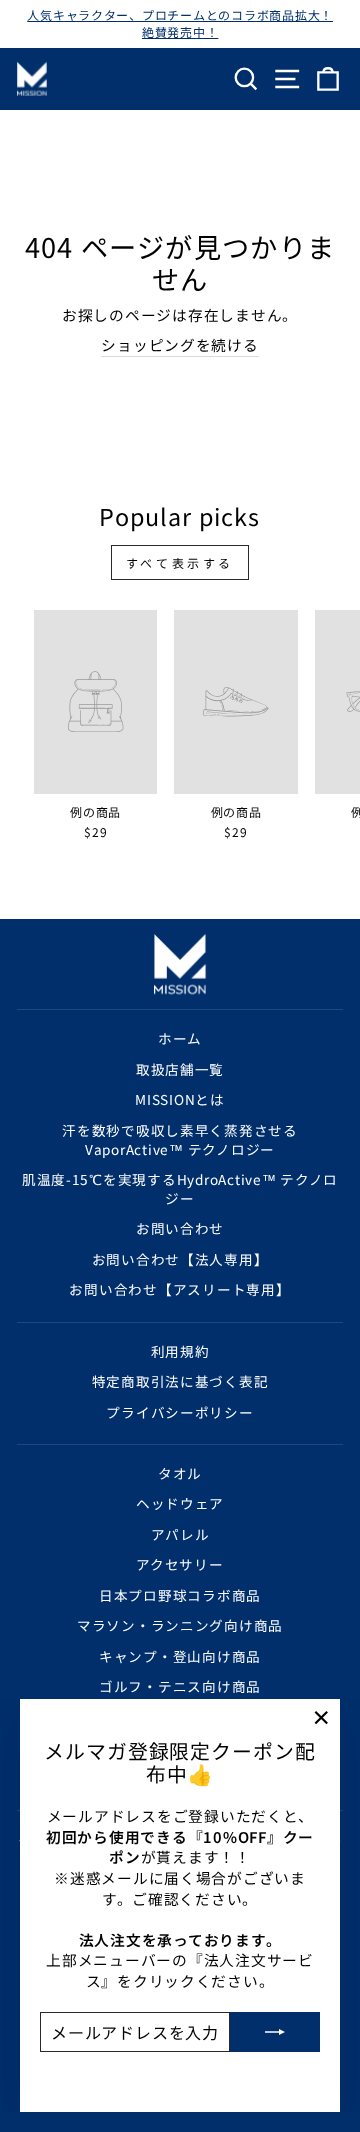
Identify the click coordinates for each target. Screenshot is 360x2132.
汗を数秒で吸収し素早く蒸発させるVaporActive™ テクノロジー (180, 1139)
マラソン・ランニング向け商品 (180, 1625)
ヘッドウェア (180, 1503)
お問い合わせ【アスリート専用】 (179, 1289)
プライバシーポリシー (179, 1412)
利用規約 (180, 1351)
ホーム (180, 1038)
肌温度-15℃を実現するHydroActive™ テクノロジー (180, 1188)
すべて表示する (180, 562)
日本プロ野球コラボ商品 (180, 1595)
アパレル (180, 1534)
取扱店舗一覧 (180, 1069)
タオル (180, 1473)
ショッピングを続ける (179, 345)
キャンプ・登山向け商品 (180, 1656)
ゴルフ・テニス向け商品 (180, 1686)
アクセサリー (179, 1564)
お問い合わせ (180, 1228)
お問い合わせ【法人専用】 (180, 1259)
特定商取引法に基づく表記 (180, 1381)
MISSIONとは (180, 1099)
